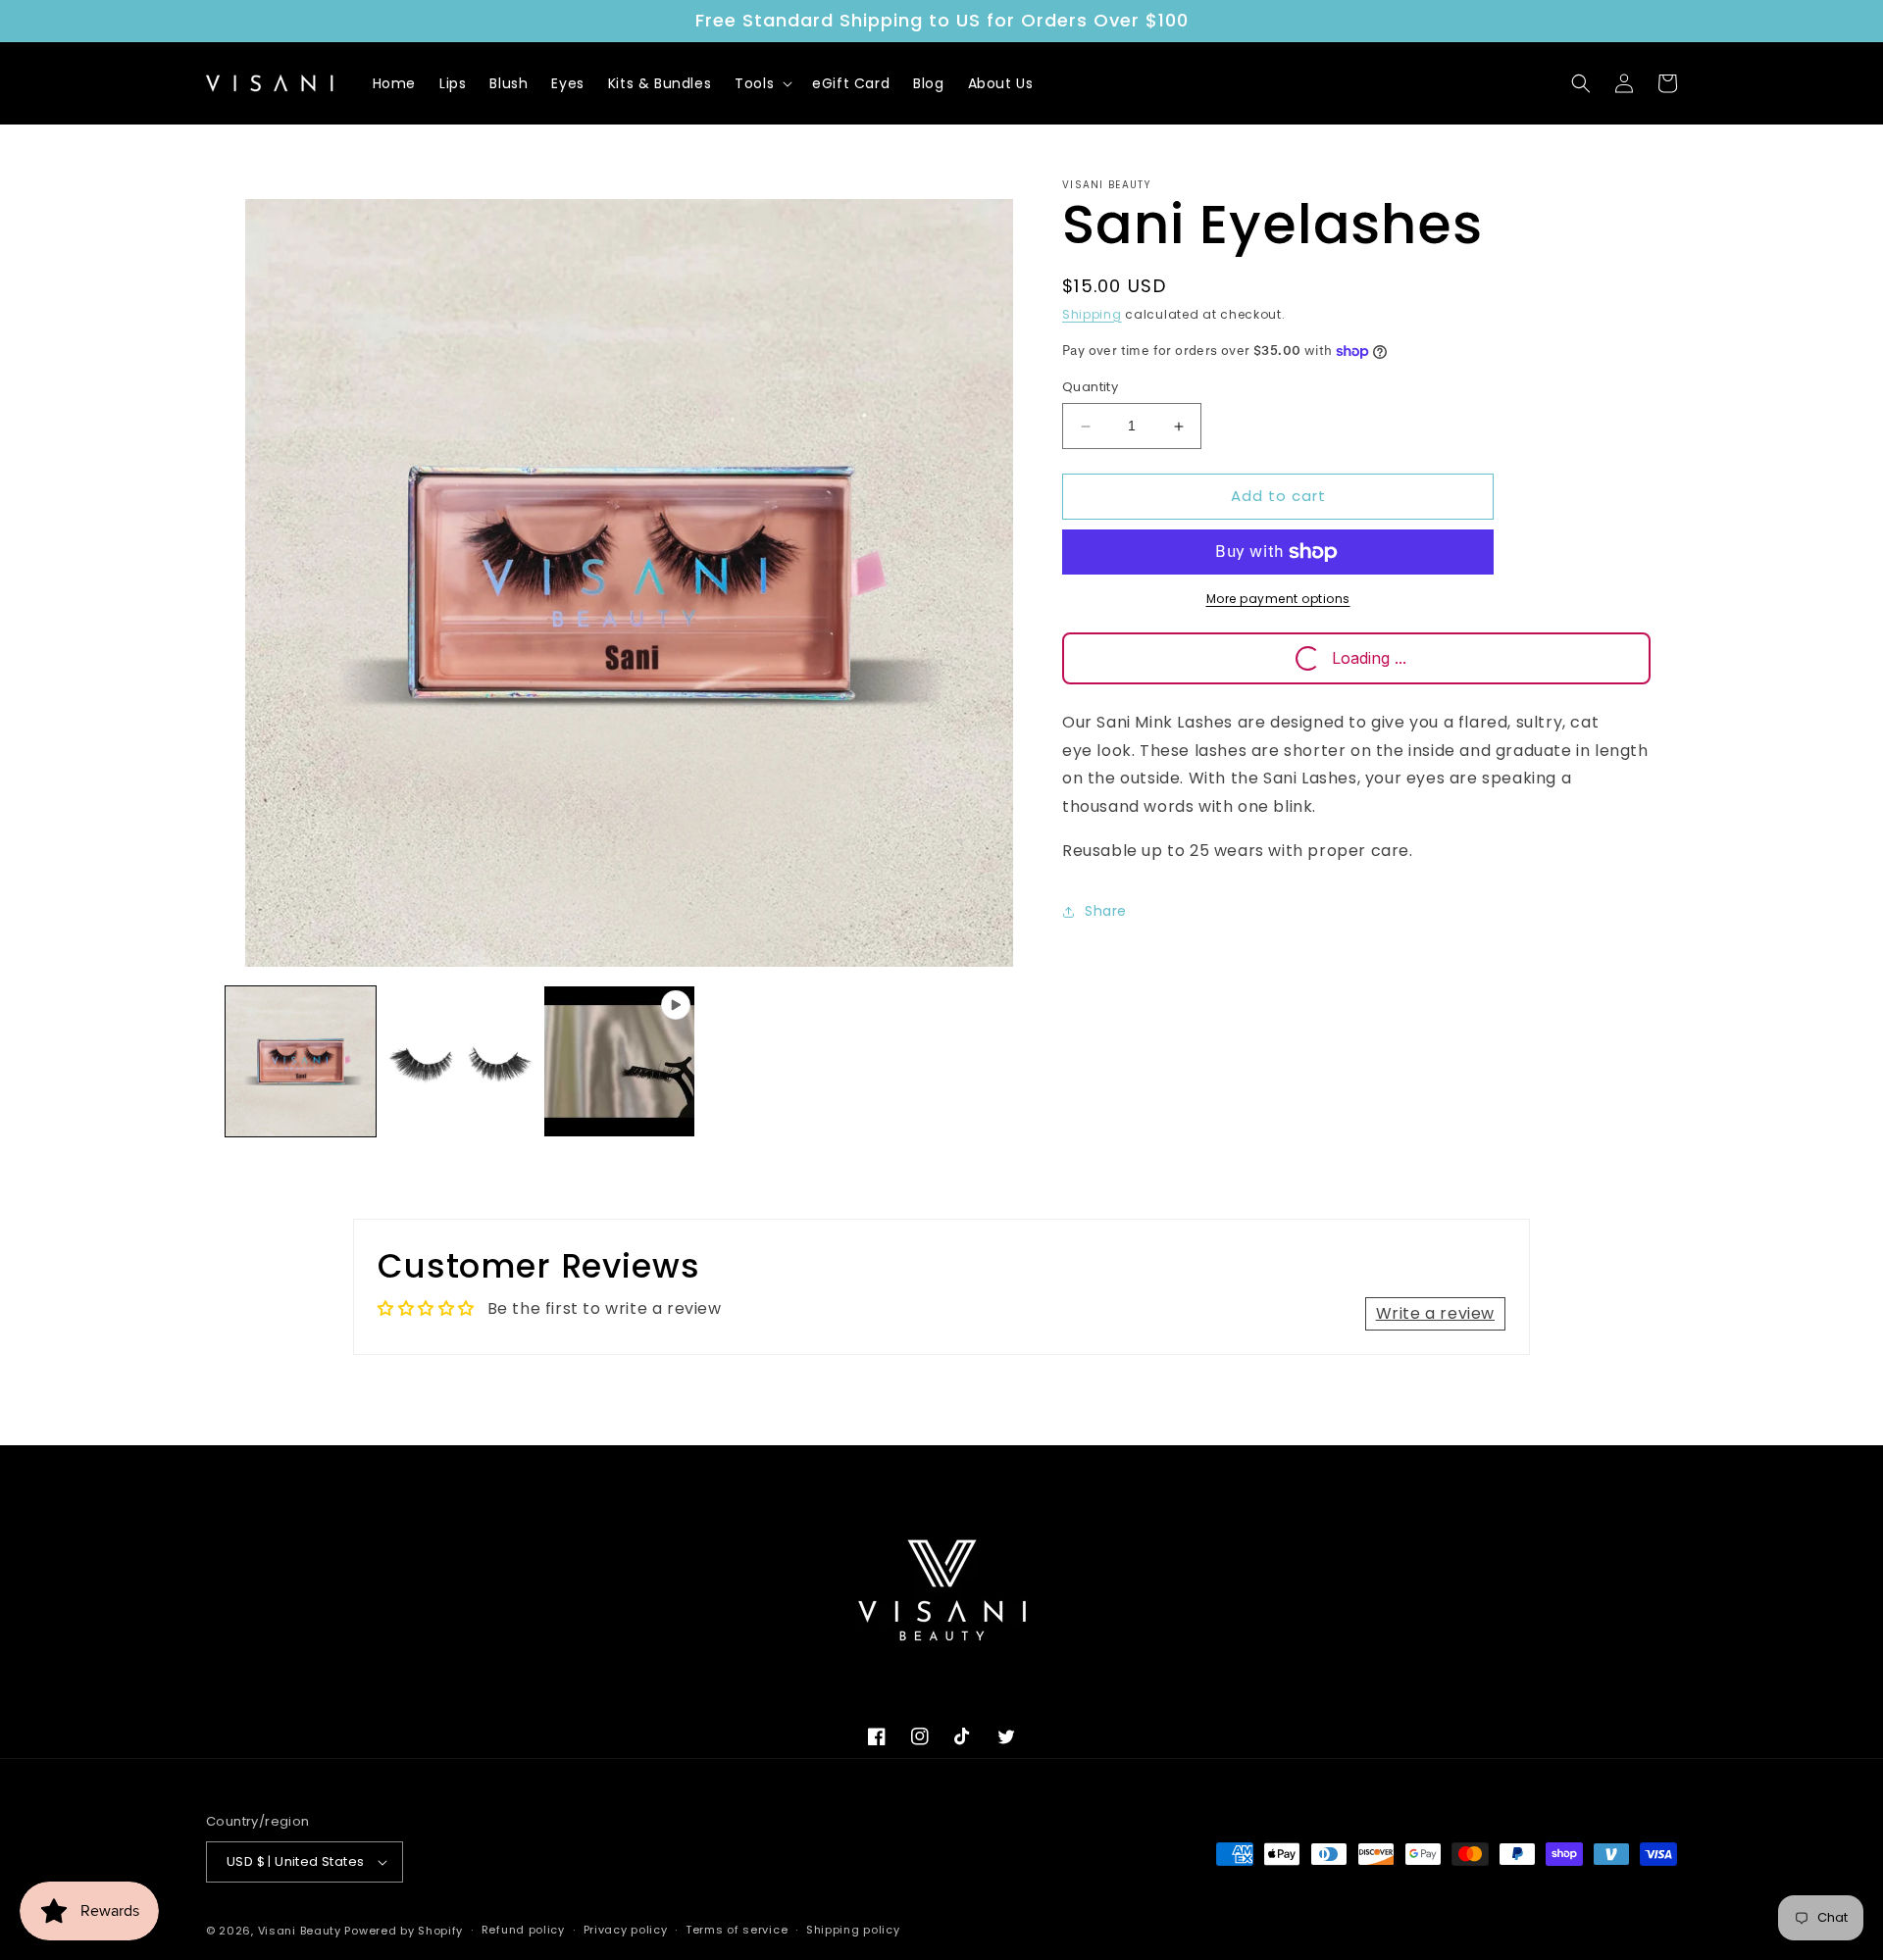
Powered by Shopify (404, 1931)
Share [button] (1106, 912)
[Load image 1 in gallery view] (301, 1061)
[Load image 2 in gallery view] (460, 1061)
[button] (762, 83)
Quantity (1090, 388)
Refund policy (523, 1930)
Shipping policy (853, 1930)
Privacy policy (626, 1930)
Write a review (1435, 1313)
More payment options (1278, 599)
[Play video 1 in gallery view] (619, 1061)
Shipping (1092, 314)
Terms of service (737, 1930)
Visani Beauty (300, 1931)
